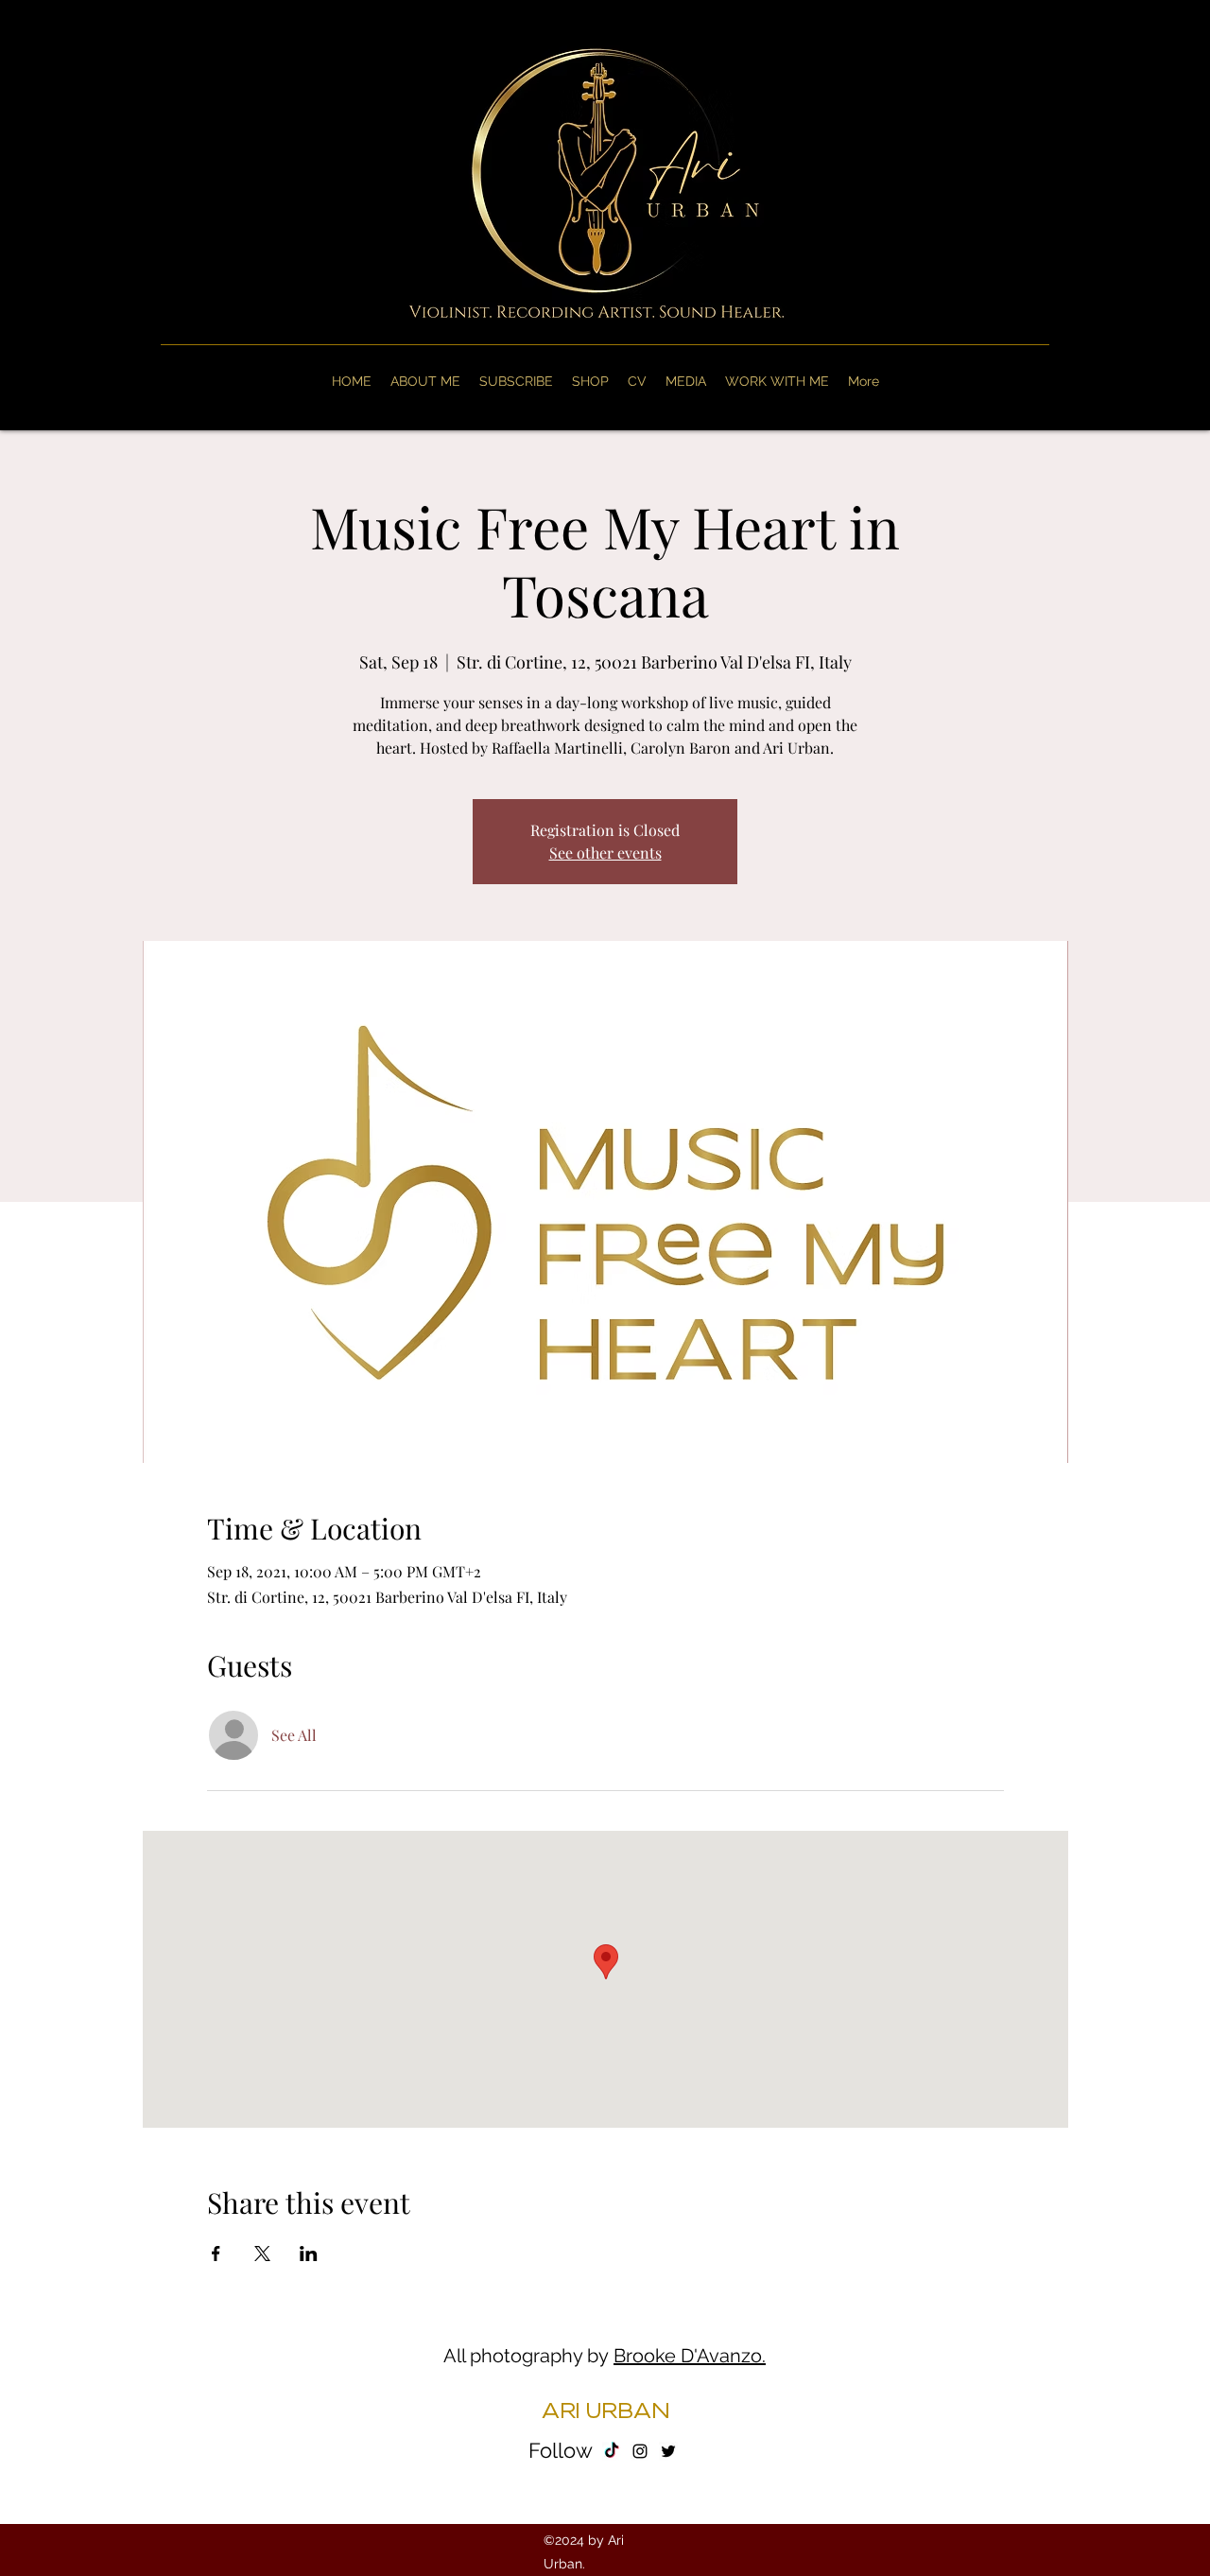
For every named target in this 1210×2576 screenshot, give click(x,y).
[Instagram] (640, 2451)
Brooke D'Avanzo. (690, 2356)
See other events (605, 853)
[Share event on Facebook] (216, 2254)
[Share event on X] (262, 2254)
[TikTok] (612, 2451)
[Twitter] (668, 2451)
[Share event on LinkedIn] (309, 2254)
